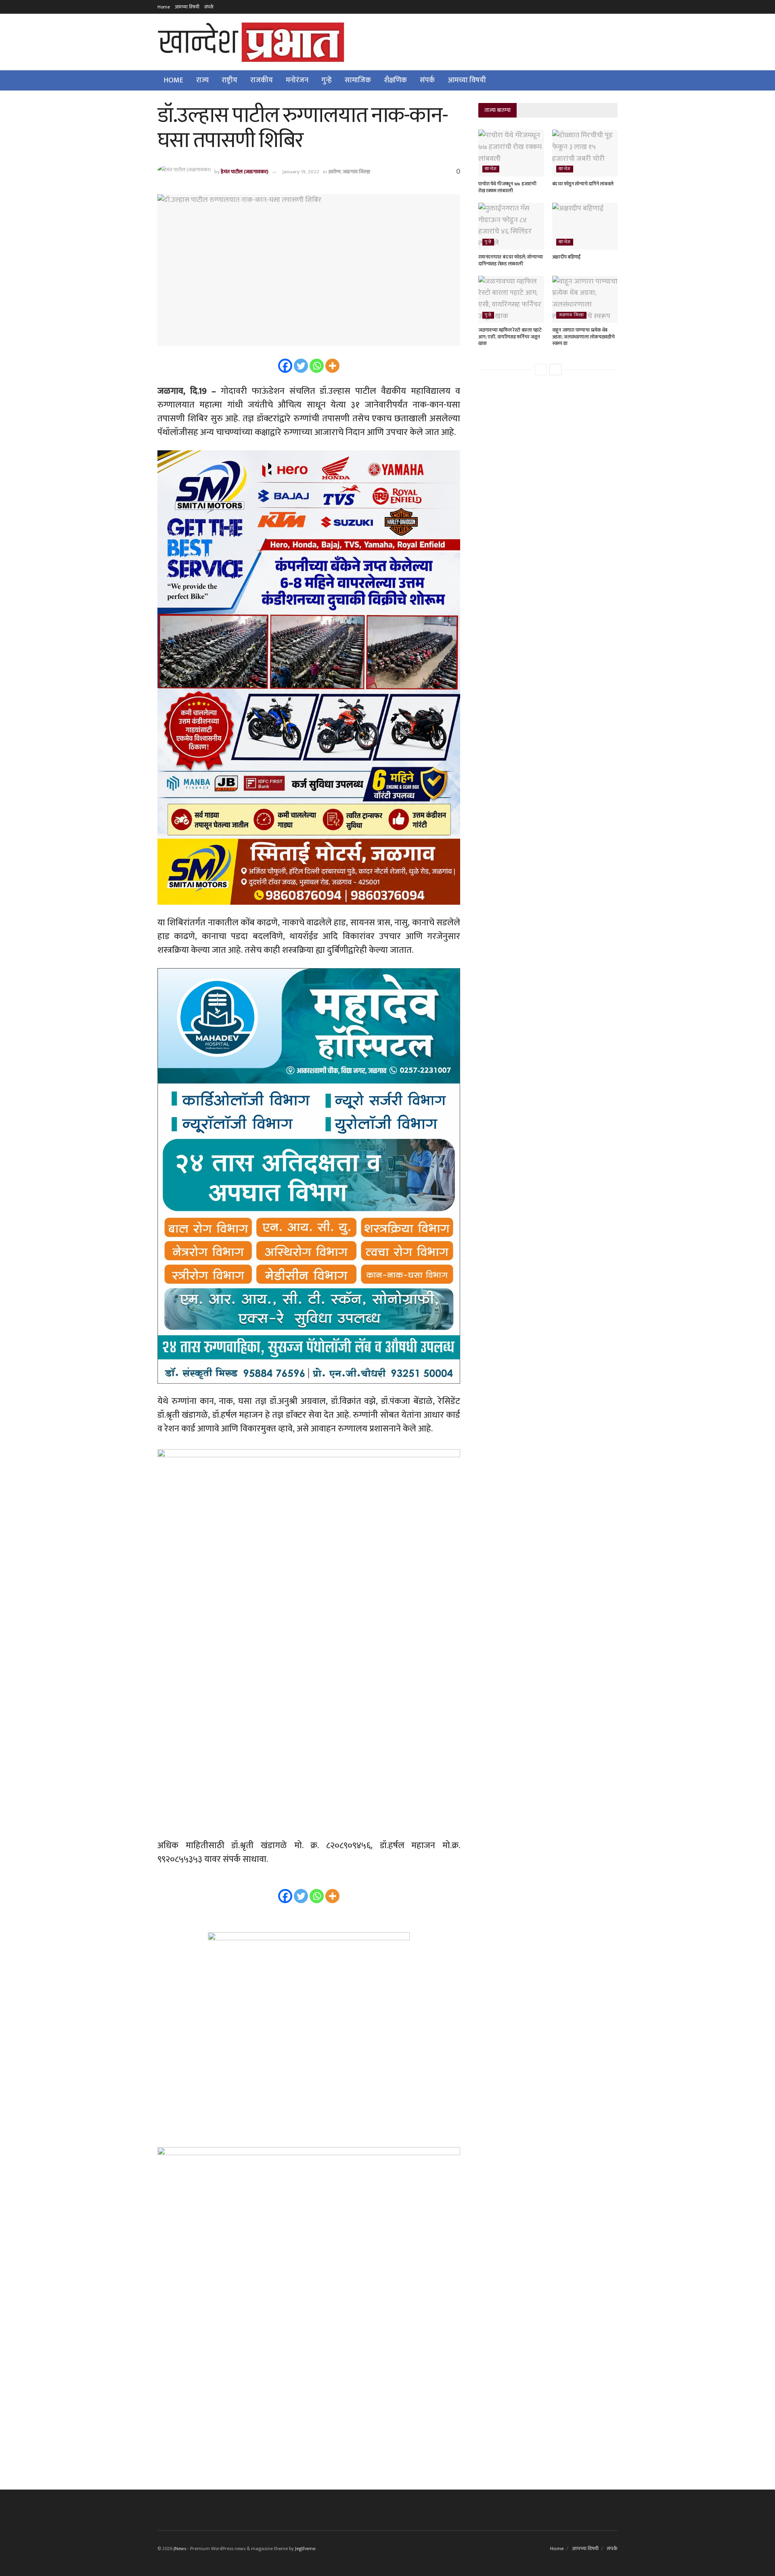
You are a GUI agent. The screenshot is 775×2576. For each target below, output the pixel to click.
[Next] (555, 370)
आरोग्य (334, 172)
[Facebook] (285, 366)
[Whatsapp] (317, 366)
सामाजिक (358, 80)
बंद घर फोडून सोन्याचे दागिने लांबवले (583, 184)
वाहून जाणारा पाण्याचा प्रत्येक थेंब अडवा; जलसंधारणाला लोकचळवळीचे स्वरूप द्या (583, 337)
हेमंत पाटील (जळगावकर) (245, 172)
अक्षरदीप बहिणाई (567, 257)
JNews (180, 2549)
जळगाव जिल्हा (356, 172)
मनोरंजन (297, 80)
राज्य (202, 80)
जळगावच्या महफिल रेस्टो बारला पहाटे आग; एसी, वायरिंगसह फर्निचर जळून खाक (510, 337)
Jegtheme (305, 2549)
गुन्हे (327, 80)
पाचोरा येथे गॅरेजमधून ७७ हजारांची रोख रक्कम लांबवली (507, 187)
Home (164, 7)
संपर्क (209, 7)
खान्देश (491, 169)
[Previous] (541, 370)
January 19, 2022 (301, 172)
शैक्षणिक (395, 80)
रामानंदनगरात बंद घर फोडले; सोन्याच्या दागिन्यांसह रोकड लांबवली (510, 260)
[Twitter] (301, 366)
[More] (332, 366)
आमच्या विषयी (187, 7)
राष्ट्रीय (229, 80)
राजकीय (262, 80)
